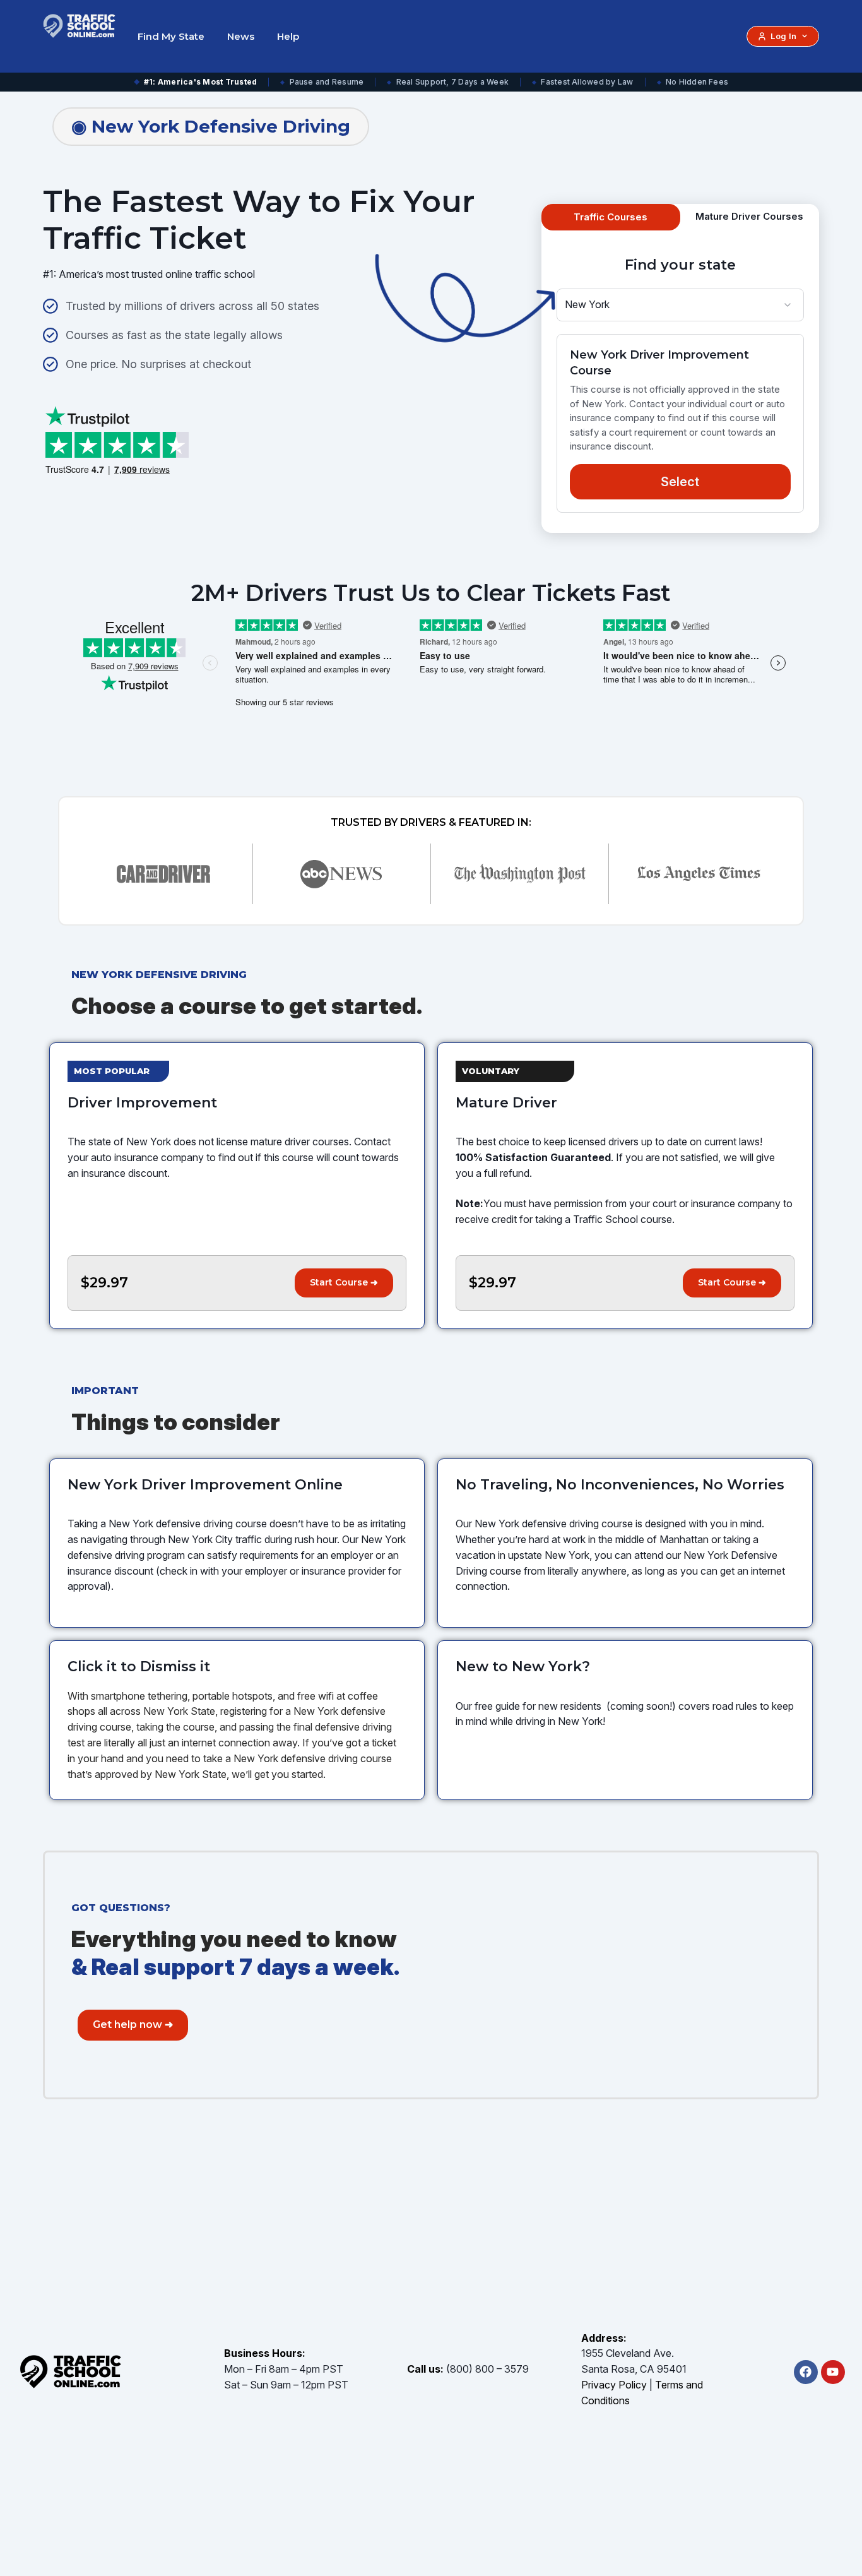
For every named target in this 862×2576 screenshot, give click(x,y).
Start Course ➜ (344, 1282)
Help (288, 36)
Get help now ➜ (133, 2024)
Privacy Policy (614, 2385)
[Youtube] (833, 2372)
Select (680, 482)
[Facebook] (806, 2372)
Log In (783, 36)
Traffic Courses (611, 217)
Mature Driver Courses (749, 216)
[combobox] (680, 305)
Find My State (171, 36)
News (241, 36)
